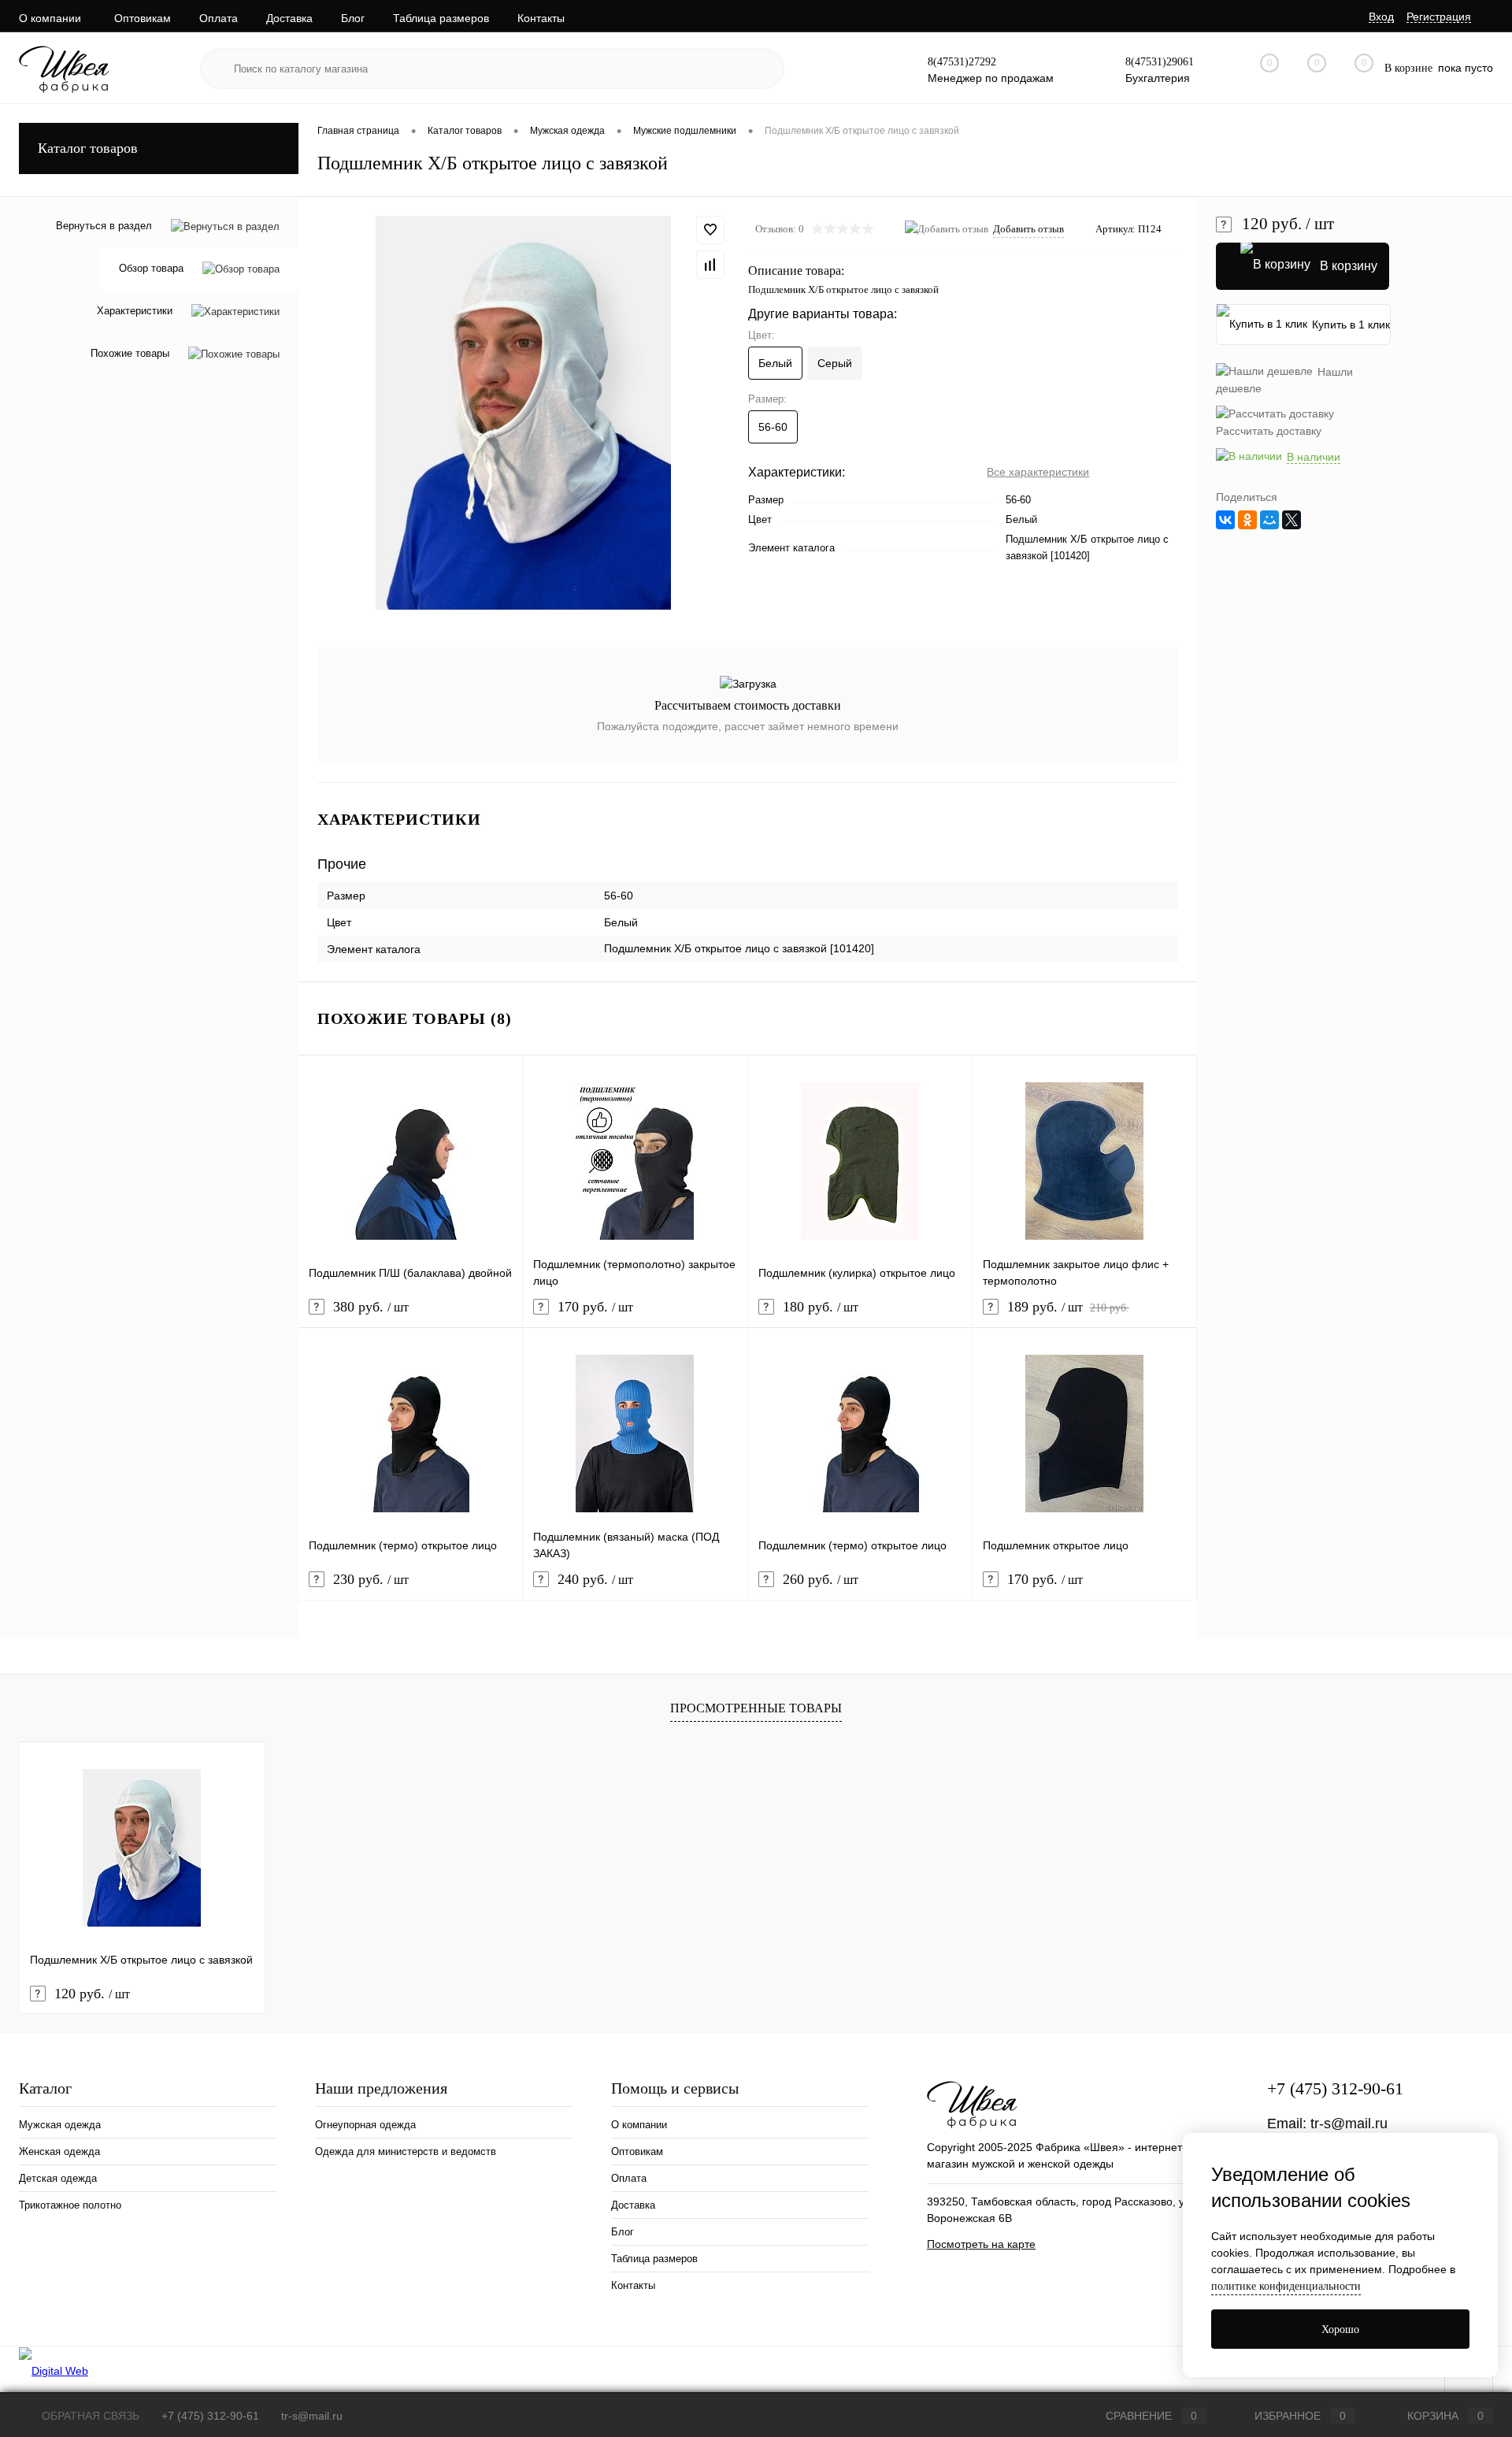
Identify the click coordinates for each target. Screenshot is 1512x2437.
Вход (1381, 17)
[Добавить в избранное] (710, 230)
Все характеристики (1038, 472)
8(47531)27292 (962, 62)
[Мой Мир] (1269, 520)
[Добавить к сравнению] (710, 265)
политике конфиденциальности (1286, 2286)
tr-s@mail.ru (1349, 2124)
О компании (50, 18)
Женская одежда (59, 2151)
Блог (353, 18)
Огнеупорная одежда (365, 2125)
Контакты (541, 18)
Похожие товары (130, 354)
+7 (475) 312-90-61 (1335, 2088)
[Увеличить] (523, 413)
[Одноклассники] (1247, 520)
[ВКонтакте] (1225, 520)
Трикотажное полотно (70, 2205)
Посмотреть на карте (981, 2244)
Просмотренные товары (756, 1708)
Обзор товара (151, 269)
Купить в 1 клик (1351, 325)
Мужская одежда (60, 2125)
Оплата (219, 18)
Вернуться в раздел (104, 226)
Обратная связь (89, 2416)
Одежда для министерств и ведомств (406, 2151)
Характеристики (135, 312)
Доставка (289, 18)
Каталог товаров (88, 148)
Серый (835, 363)
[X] (1291, 520)
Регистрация (1439, 17)
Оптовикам (143, 18)
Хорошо (1340, 2329)
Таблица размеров (441, 18)
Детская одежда (58, 2178)
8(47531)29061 (1160, 62)
